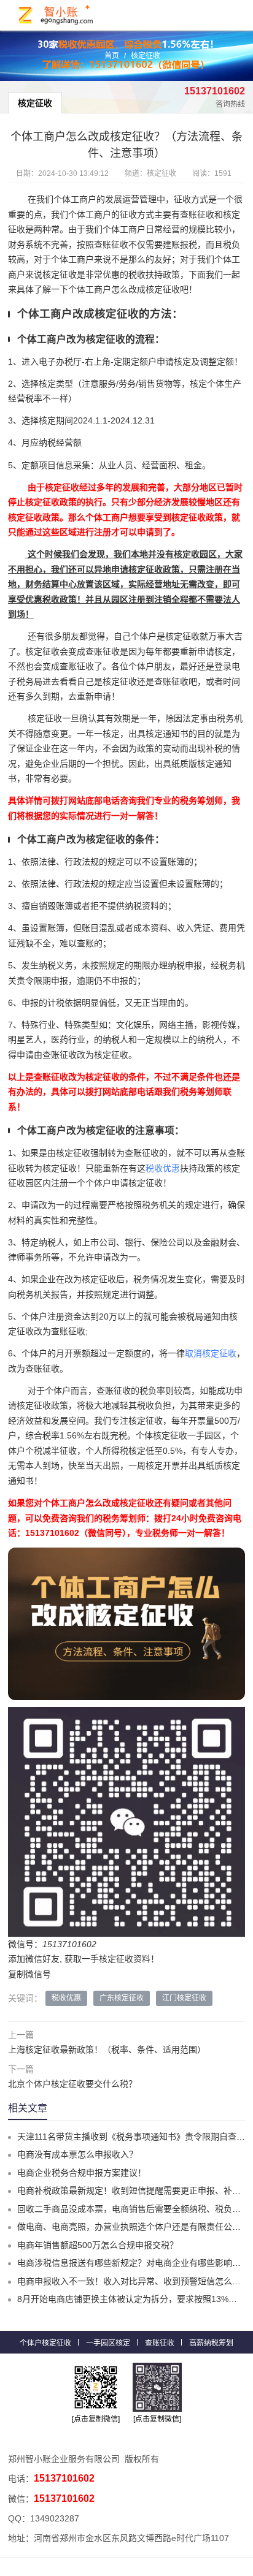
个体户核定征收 (45, 2343)
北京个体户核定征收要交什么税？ (72, 2084)
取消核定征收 (211, 1353)
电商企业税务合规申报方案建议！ (82, 2173)
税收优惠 (163, 1168)
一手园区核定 (108, 2343)
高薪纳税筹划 (211, 2343)
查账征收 (160, 2343)
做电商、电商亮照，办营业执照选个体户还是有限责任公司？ (133, 2227)
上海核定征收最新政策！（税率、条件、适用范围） (107, 2050)
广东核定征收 (122, 1998)
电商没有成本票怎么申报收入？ (77, 2154)
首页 (112, 56)
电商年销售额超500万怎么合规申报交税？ (98, 2245)
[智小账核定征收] (56, 15)
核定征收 (146, 56)
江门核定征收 (184, 1998)
